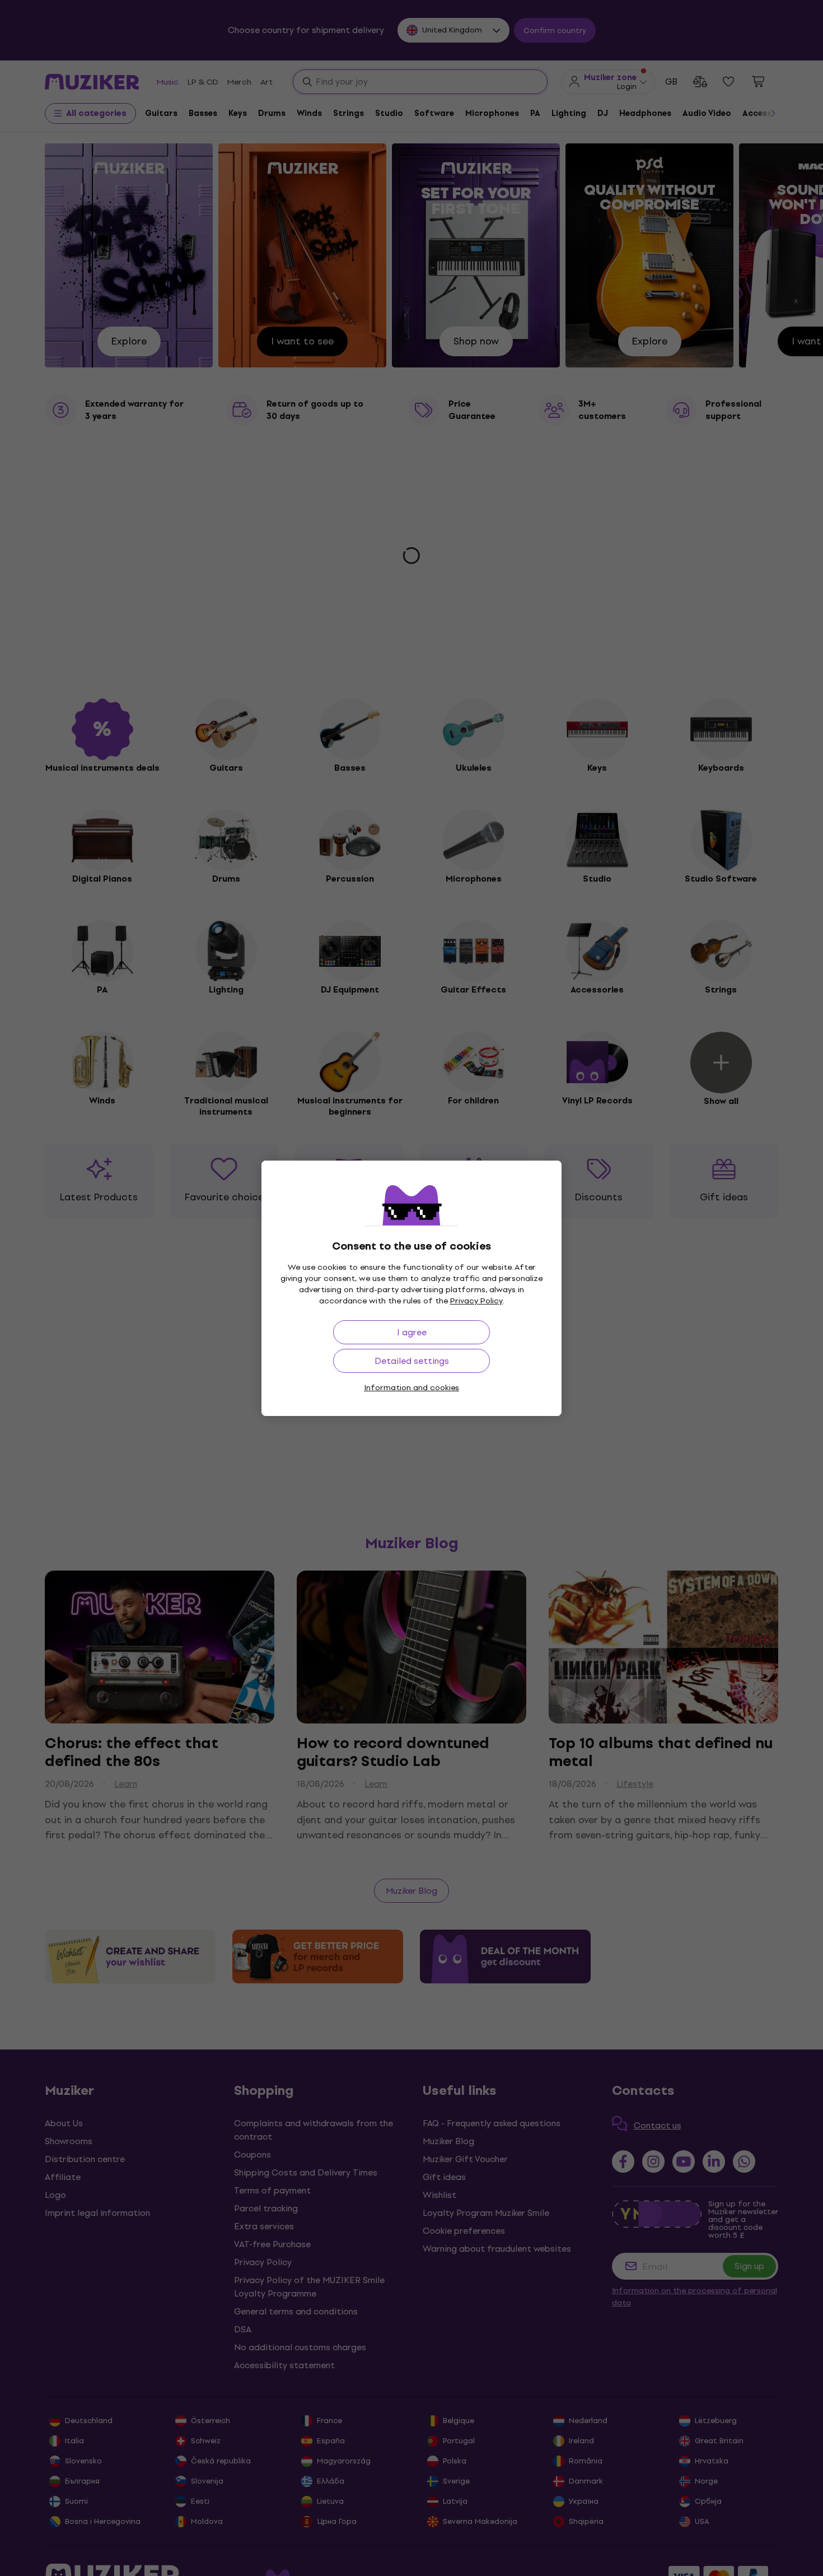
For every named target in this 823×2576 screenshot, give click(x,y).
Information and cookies (411, 1388)
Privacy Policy (476, 1301)
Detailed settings (412, 1361)
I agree (412, 1332)
